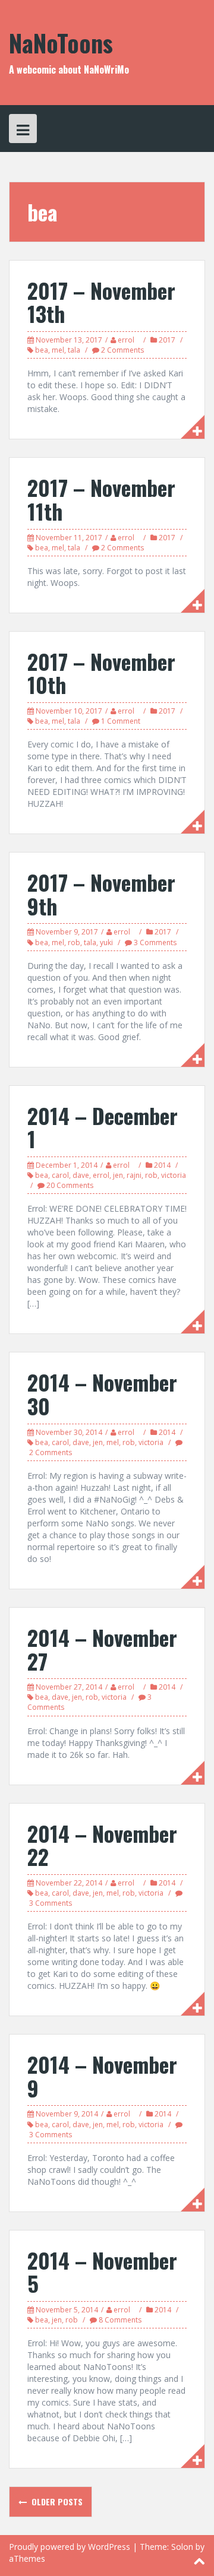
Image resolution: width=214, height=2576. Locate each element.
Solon (182, 2547)
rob (74, 942)
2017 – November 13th (101, 302)
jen (118, 1175)
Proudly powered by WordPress (70, 2547)
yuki (106, 942)
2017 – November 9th (101, 894)
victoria (174, 1175)
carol (60, 1175)
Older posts (56, 2501)
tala (74, 350)
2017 (167, 340)
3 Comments (155, 942)
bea (42, 350)
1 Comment (121, 721)
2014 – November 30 (102, 1394)
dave (81, 1175)
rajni (134, 1175)
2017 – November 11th (101, 499)
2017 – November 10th (101, 673)
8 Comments (120, 2320)
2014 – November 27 (102, 1649)
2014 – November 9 (102, 2076)
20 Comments (70, 1185)
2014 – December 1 (103, 1127)
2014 (162, 1165)
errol (126, 340)
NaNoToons (61, 43)
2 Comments (122, 350)
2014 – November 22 (102, 1845)
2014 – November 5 (102, 2272)
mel (58, 350)
